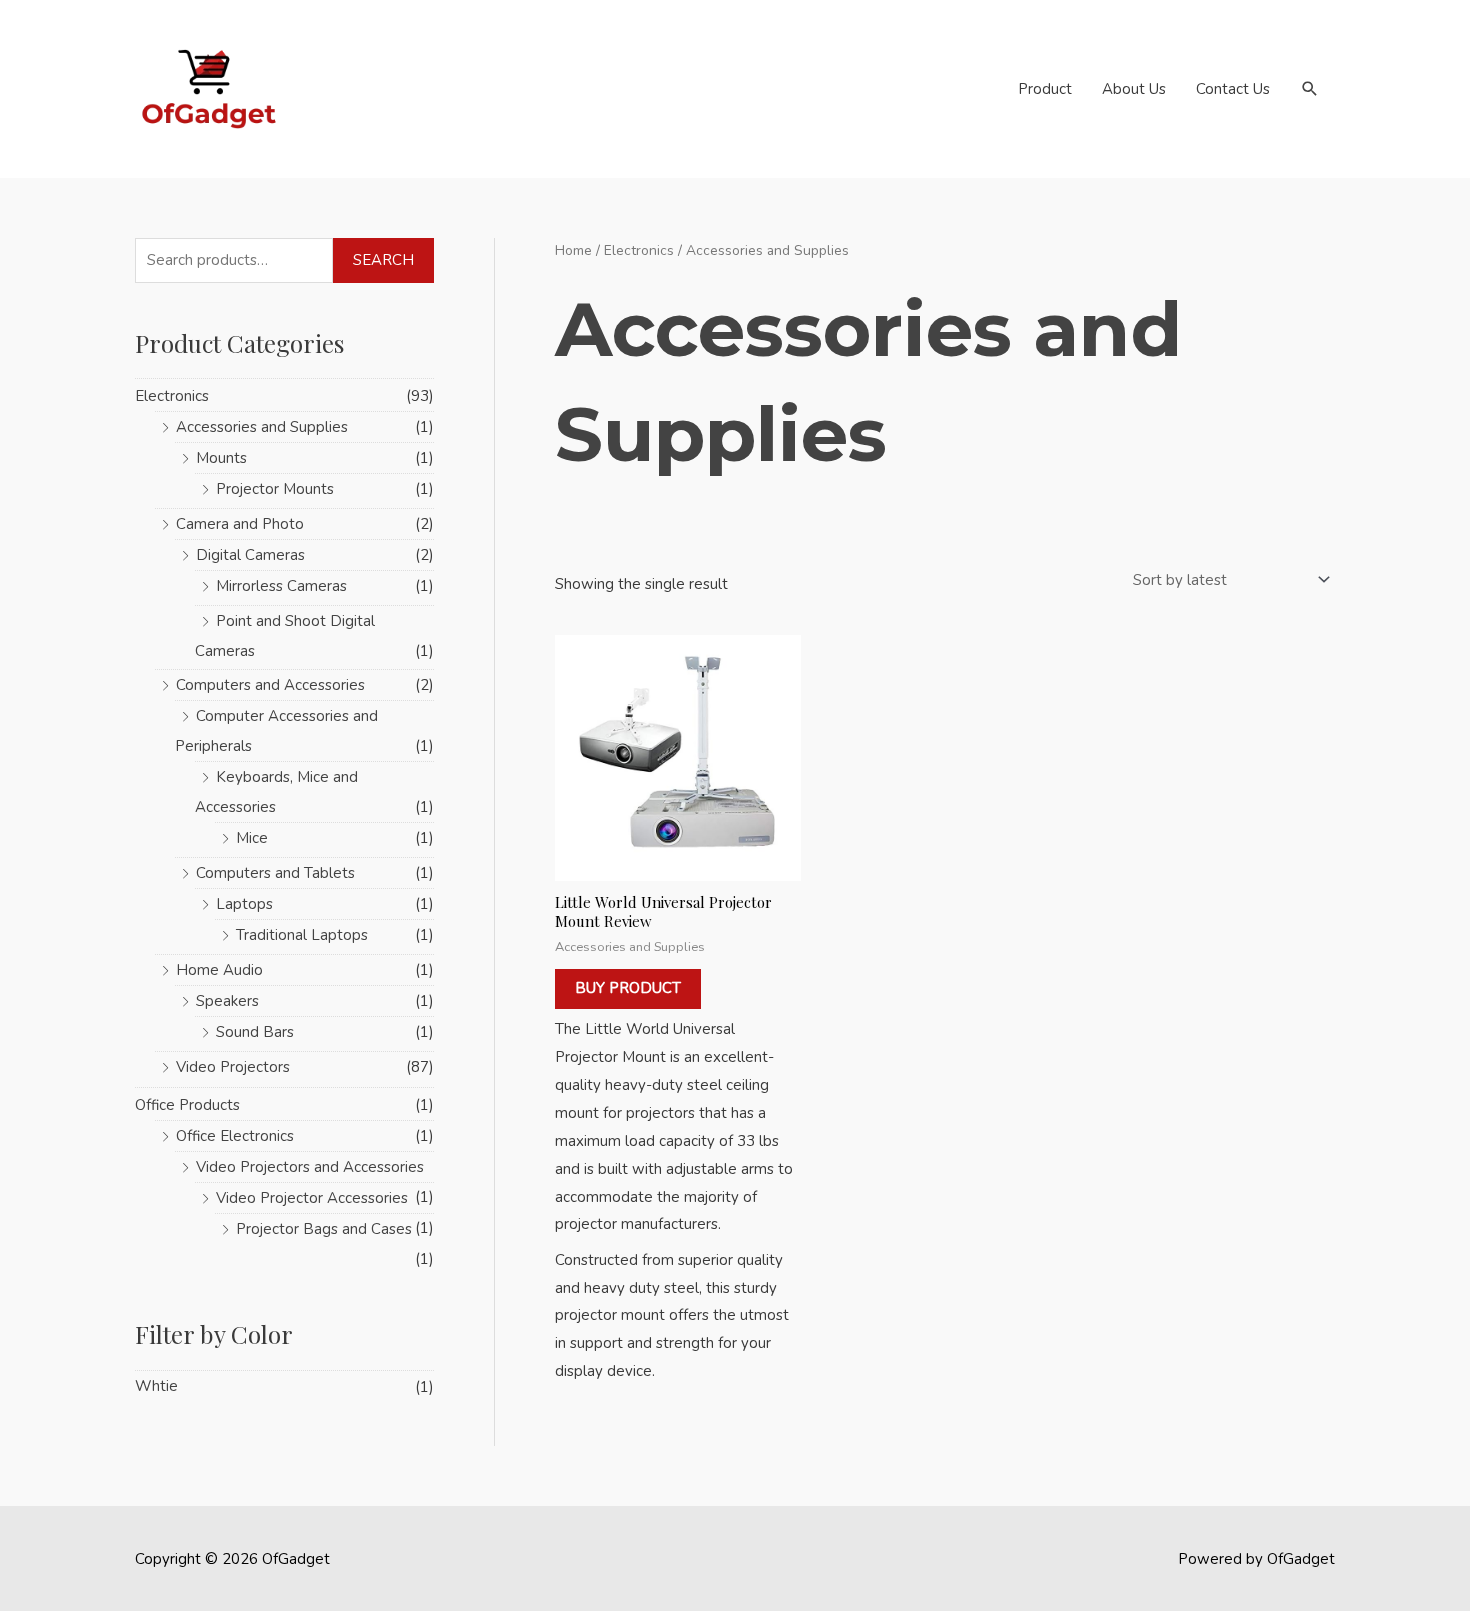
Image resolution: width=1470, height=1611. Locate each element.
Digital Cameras (250, 555)
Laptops (244, 904)
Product (1045, 89)
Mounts (221, 458)
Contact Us (1233, 89)
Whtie (156, 1386)
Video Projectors (233, 1067)
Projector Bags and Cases (324, 1229)
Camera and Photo (240, 524)
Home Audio (219, 970)
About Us (1134, 89)
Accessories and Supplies (262, 427)
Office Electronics (235, 1136)
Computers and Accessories (270, 685)
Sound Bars (255, 1032)
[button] (1310, 89)
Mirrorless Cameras (281, 586)
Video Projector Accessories (312, 1198)
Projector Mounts (275, 489)
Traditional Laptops (302, 935)
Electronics (172, 396)
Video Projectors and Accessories (310, 1167)
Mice (252, 838)
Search (383, 260)
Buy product (628, 988)
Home (573, 250)
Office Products (187, 1105)
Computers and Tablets (275, 873)
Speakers (227, 1001)
